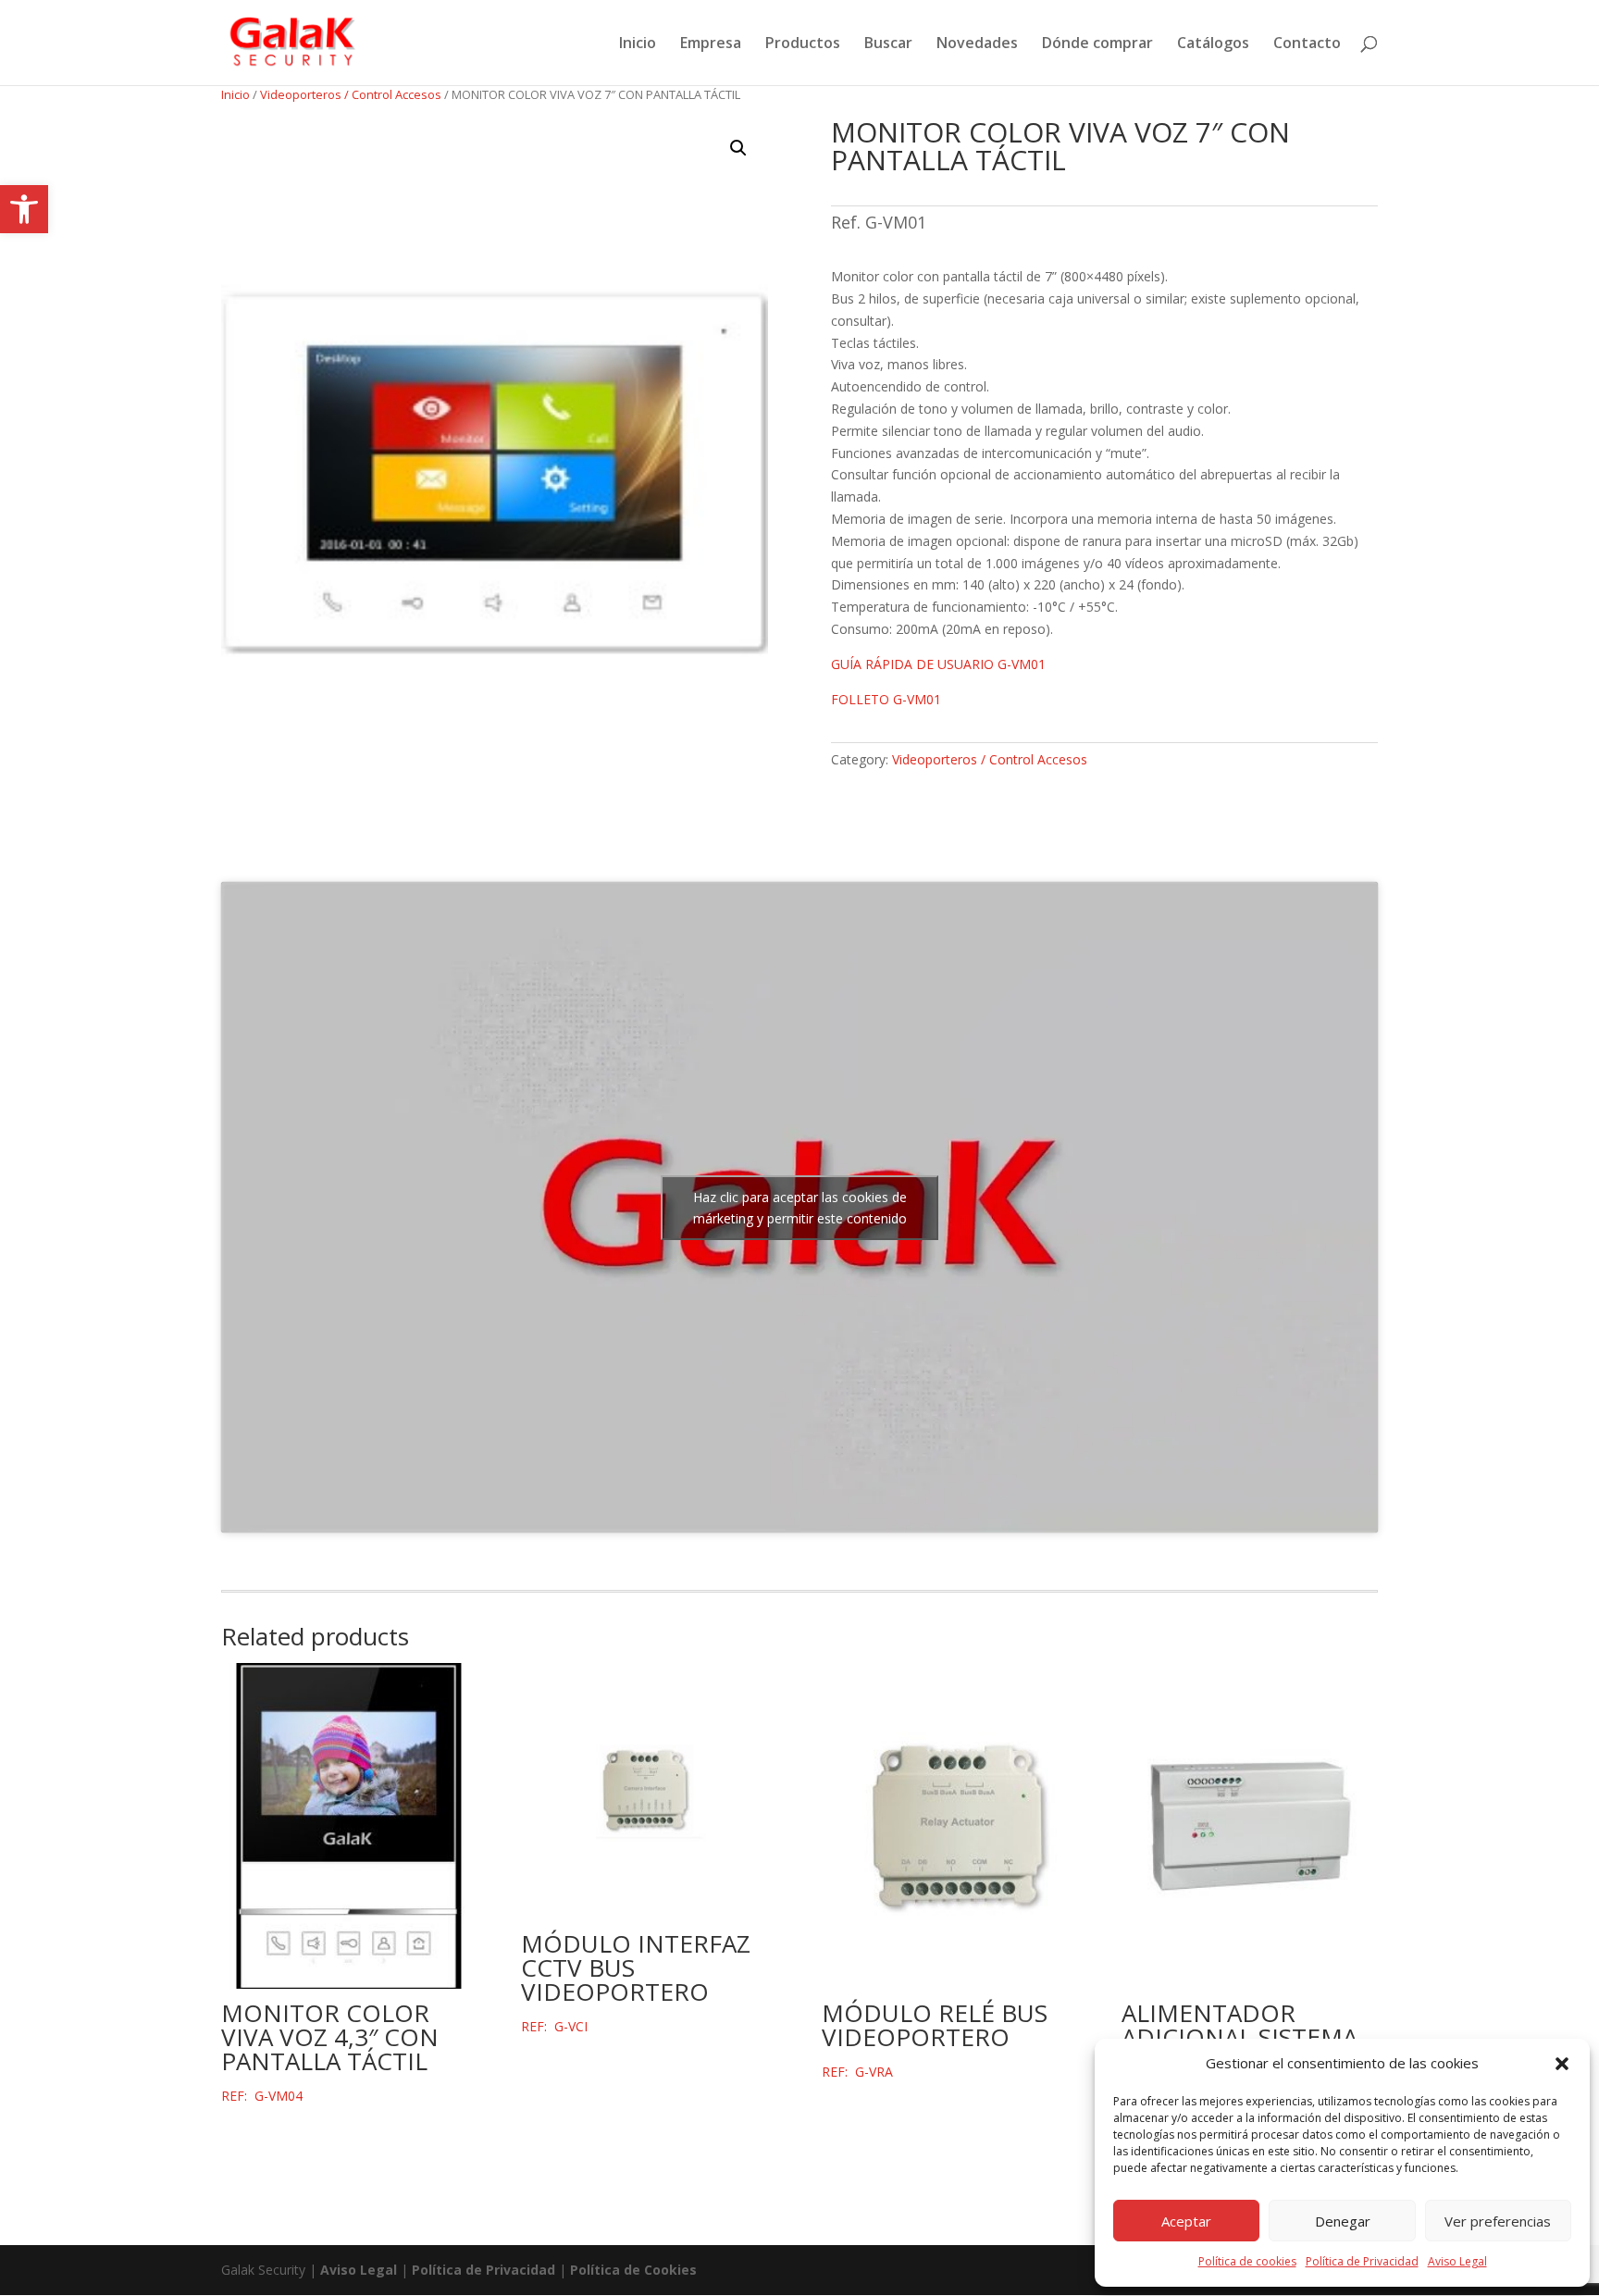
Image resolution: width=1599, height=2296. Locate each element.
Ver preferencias (1498, 2221)
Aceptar (1186, 2221)
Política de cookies (1247, 2261)
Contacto (1307, 44)
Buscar (888, 44)
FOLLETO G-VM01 (886, 699)
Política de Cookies (633, 2270)
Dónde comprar (1097, 44)
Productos (803, 44)
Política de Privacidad (1362, 2261)
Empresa (711, 44)
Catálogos (1213, 44)
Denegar (1343, 2221)
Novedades (977, 44)
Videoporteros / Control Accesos (351, 94)
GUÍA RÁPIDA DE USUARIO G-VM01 (938, 664)
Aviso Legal (1457, 2261)
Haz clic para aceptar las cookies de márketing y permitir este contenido (800, 1208)
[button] (24, 209)
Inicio (638, 44)
